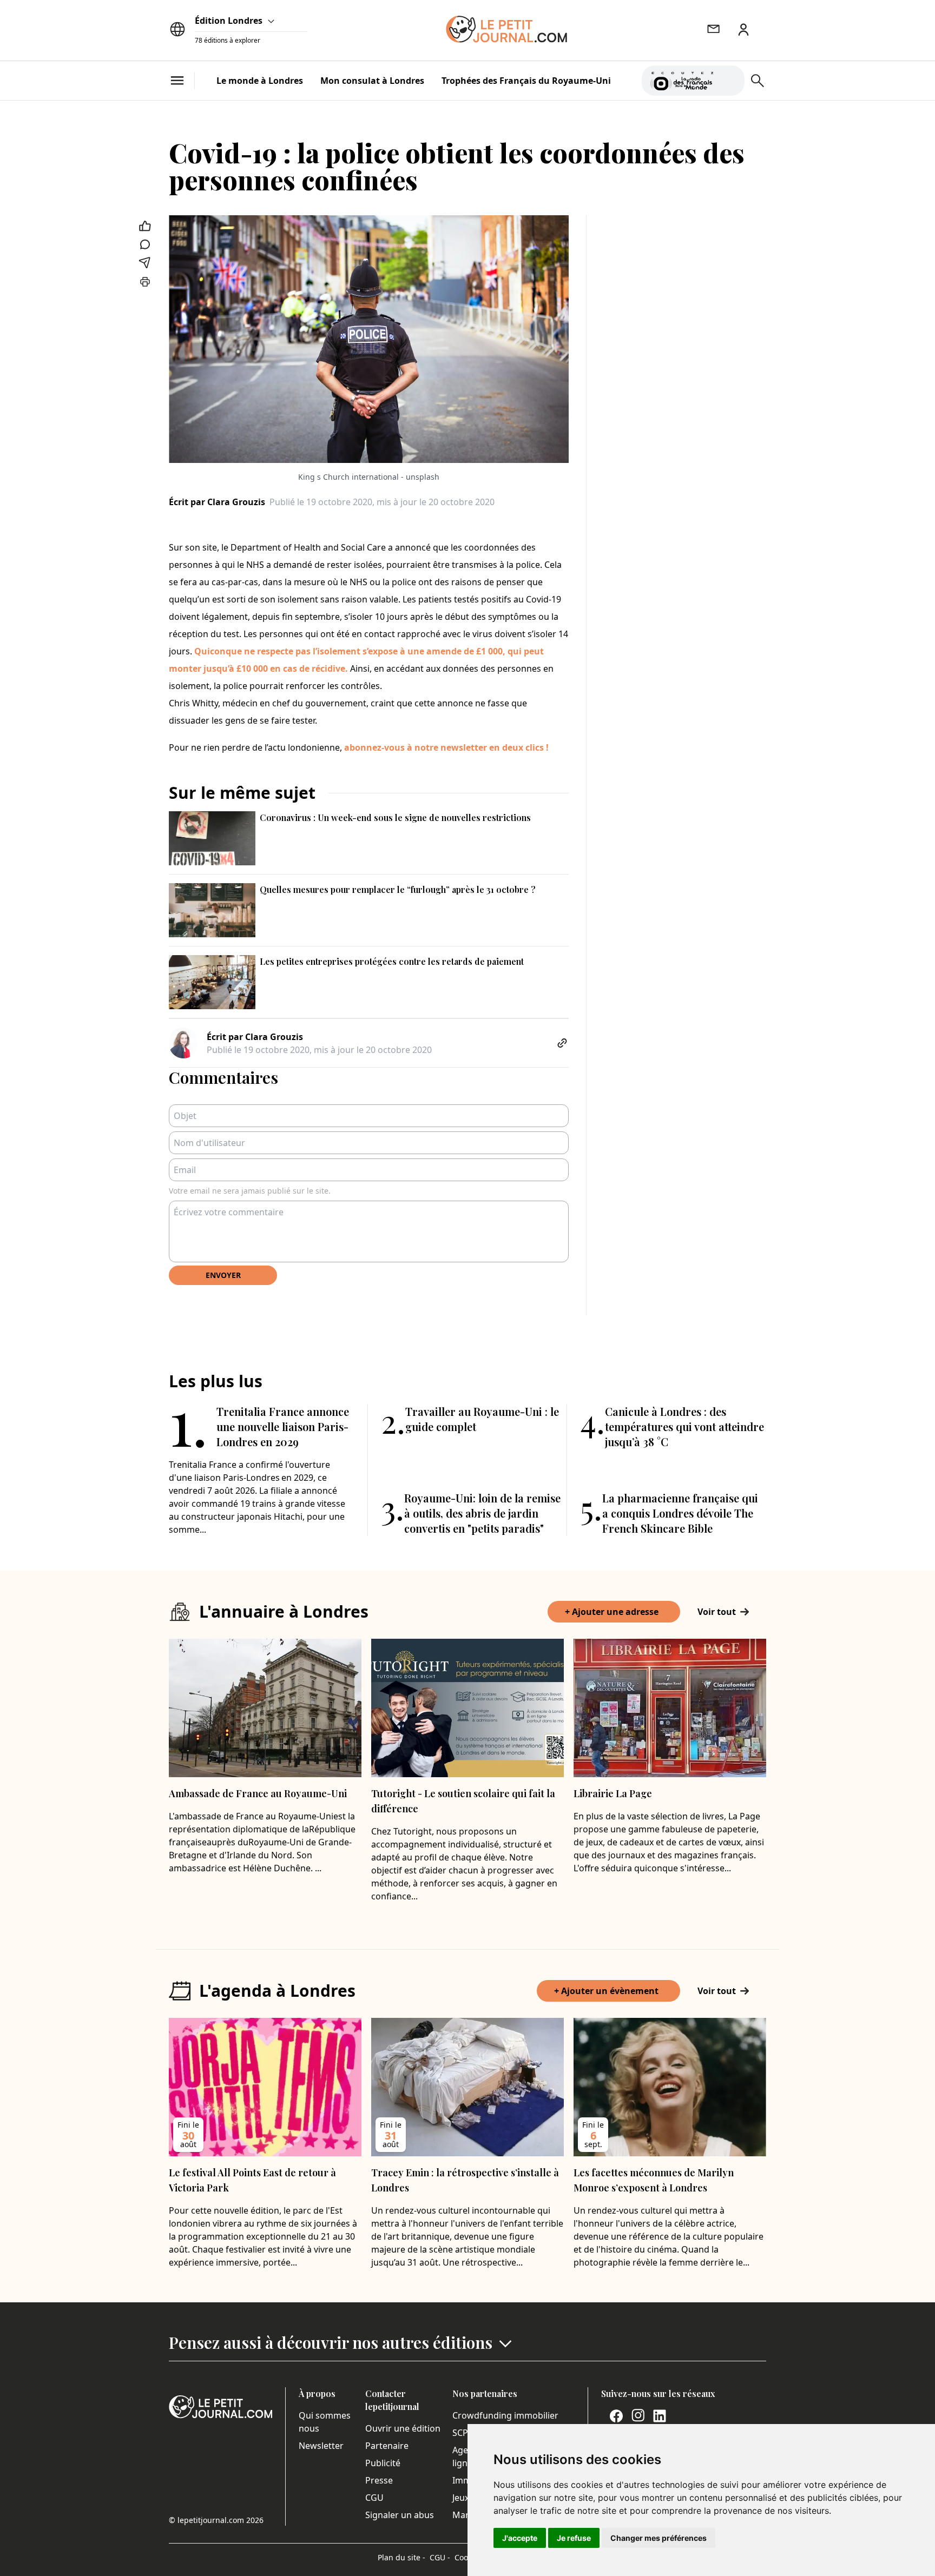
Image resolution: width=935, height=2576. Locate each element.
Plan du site (401, 2557)
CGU (374, 2498)
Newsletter (321, 2446)
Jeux (461, 2498)
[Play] (730, 81)
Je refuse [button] (574, 2538)
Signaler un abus (400, 2515)
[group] (730, 78)
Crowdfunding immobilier (505, 2415)
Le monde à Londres (260, 81)
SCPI (462, 2433)
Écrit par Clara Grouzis (217, 502)
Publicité (383, 2463)
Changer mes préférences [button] (659, 2538)
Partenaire (387, 2446)
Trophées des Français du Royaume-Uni (526, 81)
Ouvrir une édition (403, 2428)
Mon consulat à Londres (372, 81)
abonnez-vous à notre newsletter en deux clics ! (446, 747)
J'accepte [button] (520, 2538)
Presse (379, 2480)
